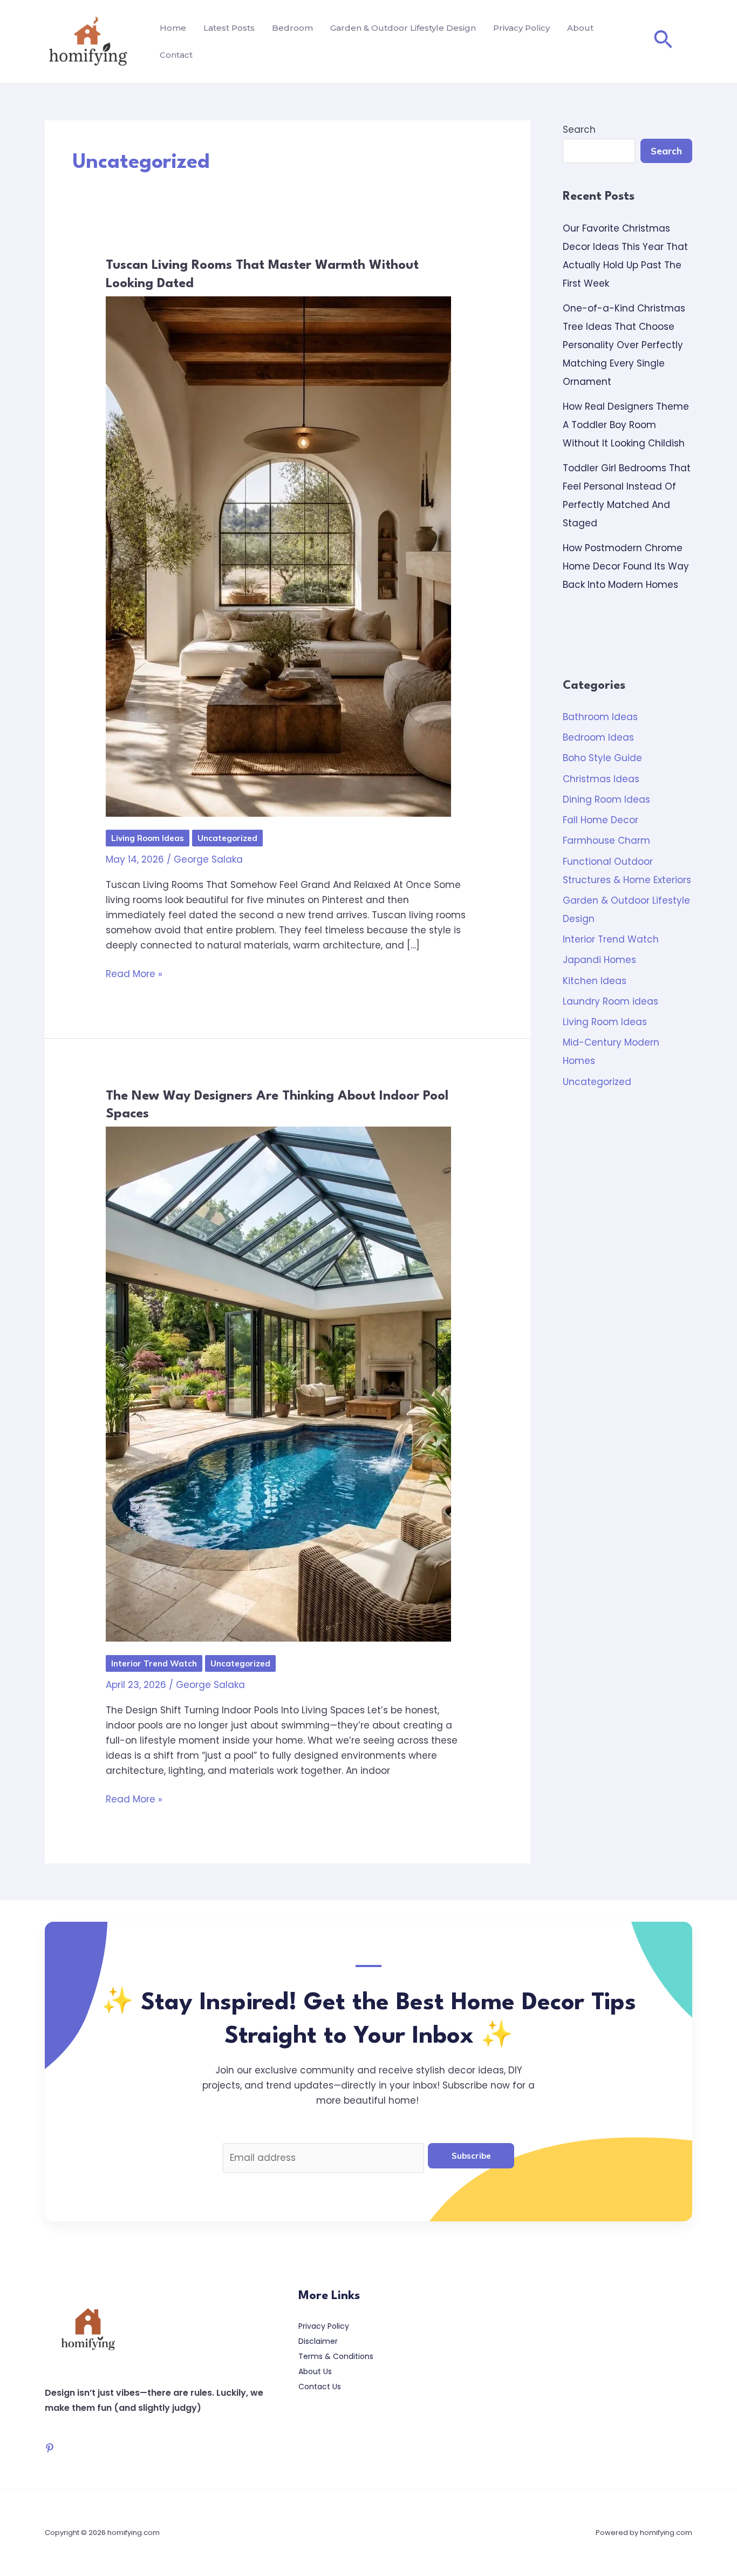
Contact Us (320, 2387)
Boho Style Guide (602, 758)
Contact (176, 55)
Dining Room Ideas (606, 799)
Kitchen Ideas (595, 981)
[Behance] (50, 2448)
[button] (663, 42)
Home (173, 28)
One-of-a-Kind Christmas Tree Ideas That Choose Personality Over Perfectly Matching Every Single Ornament (624, 345)
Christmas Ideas (601, 779)
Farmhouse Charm (606, 840)
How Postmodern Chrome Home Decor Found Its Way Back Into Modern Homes (626, 566)
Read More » (134, 973)
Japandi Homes (599, 960)
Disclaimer (318, 2341)
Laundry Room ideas (610, 1001)
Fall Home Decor (600, 820)
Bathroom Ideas (600, 717)
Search (579, 130)
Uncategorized (227, 838)
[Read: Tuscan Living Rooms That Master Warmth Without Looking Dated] (278, 555)
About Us (315, 2371)
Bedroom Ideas (598, 737)
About (580, 28)
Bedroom (292, 28)
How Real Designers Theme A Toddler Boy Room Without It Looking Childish (626, 425)
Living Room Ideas (148, 838)
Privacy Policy (521, 28)
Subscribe (471, 2156)
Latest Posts (229, 28)
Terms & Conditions (336, 2356)
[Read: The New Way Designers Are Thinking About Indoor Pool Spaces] (278, 1384)
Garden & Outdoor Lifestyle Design (403, 28)
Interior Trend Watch (154, 1663)
